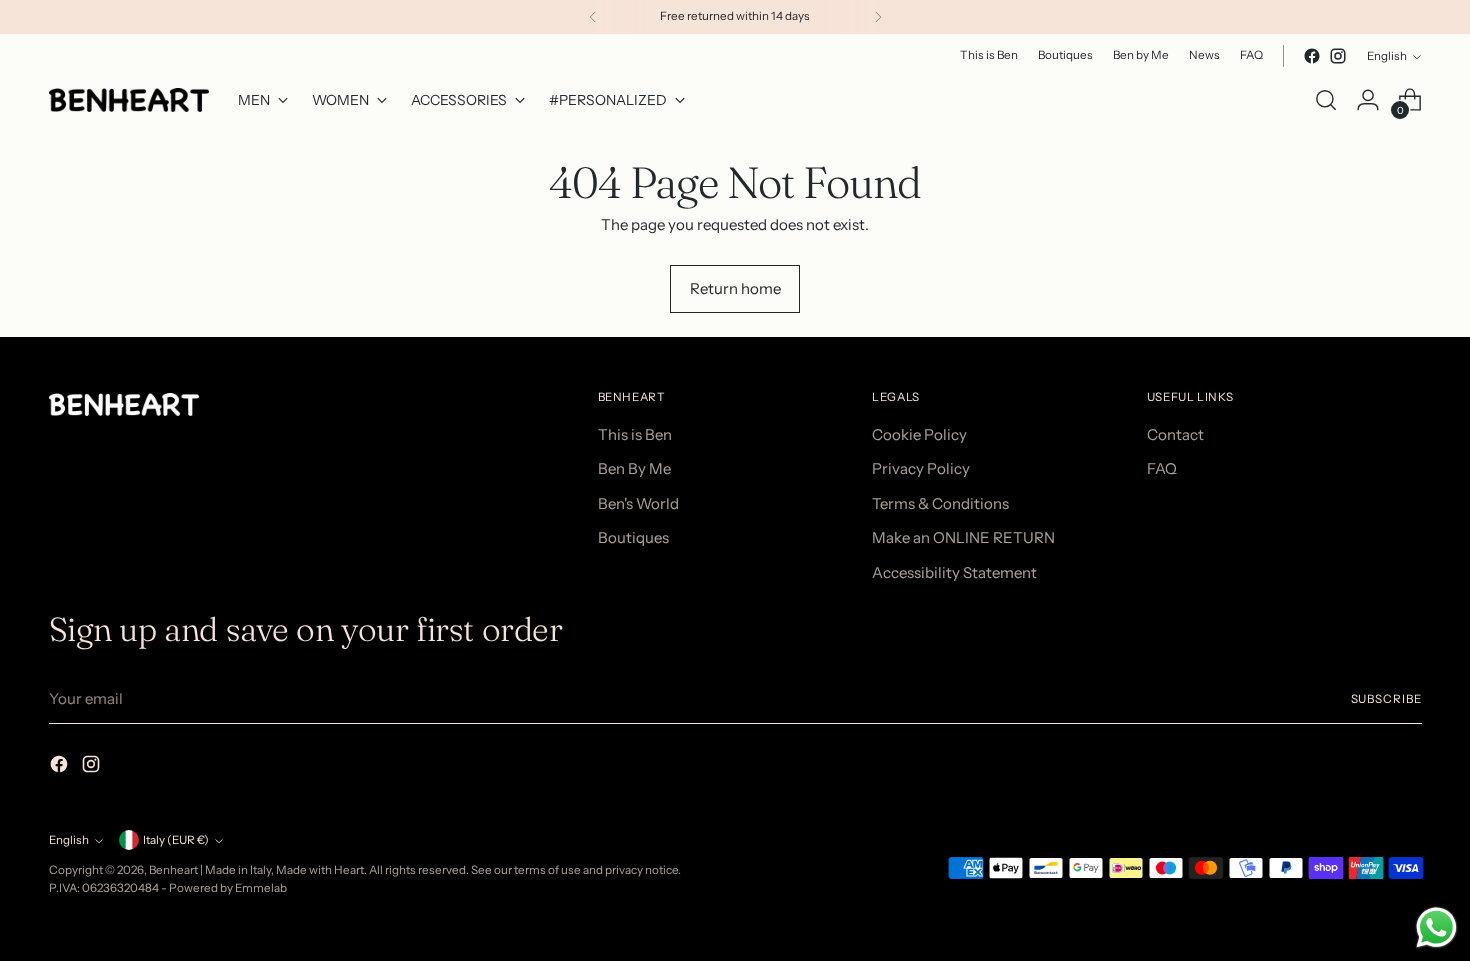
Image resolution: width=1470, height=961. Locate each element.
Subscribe (1386, 699)
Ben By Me (634, 468)
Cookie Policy (919, 434)
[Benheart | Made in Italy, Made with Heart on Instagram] (1338, 56)
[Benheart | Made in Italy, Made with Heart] (129, 100)
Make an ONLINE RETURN (963, 537)
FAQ (1162, 468)
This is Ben (635, 434)
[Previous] (593, 17)
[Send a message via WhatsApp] (1436, 927)
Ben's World (638, 503)
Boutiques (633, 537)
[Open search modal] (1326, 100)
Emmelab (261, 888)
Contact (1175, 434)
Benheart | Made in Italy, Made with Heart (256, 870)
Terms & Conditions (940, 503)
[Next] (878, 17)
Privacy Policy (921, 468)
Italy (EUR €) (176, 840)
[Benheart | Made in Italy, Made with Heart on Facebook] (1312, 56)
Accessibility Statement (954, 572)
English (1387, 56)
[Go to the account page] (1368, 100)
